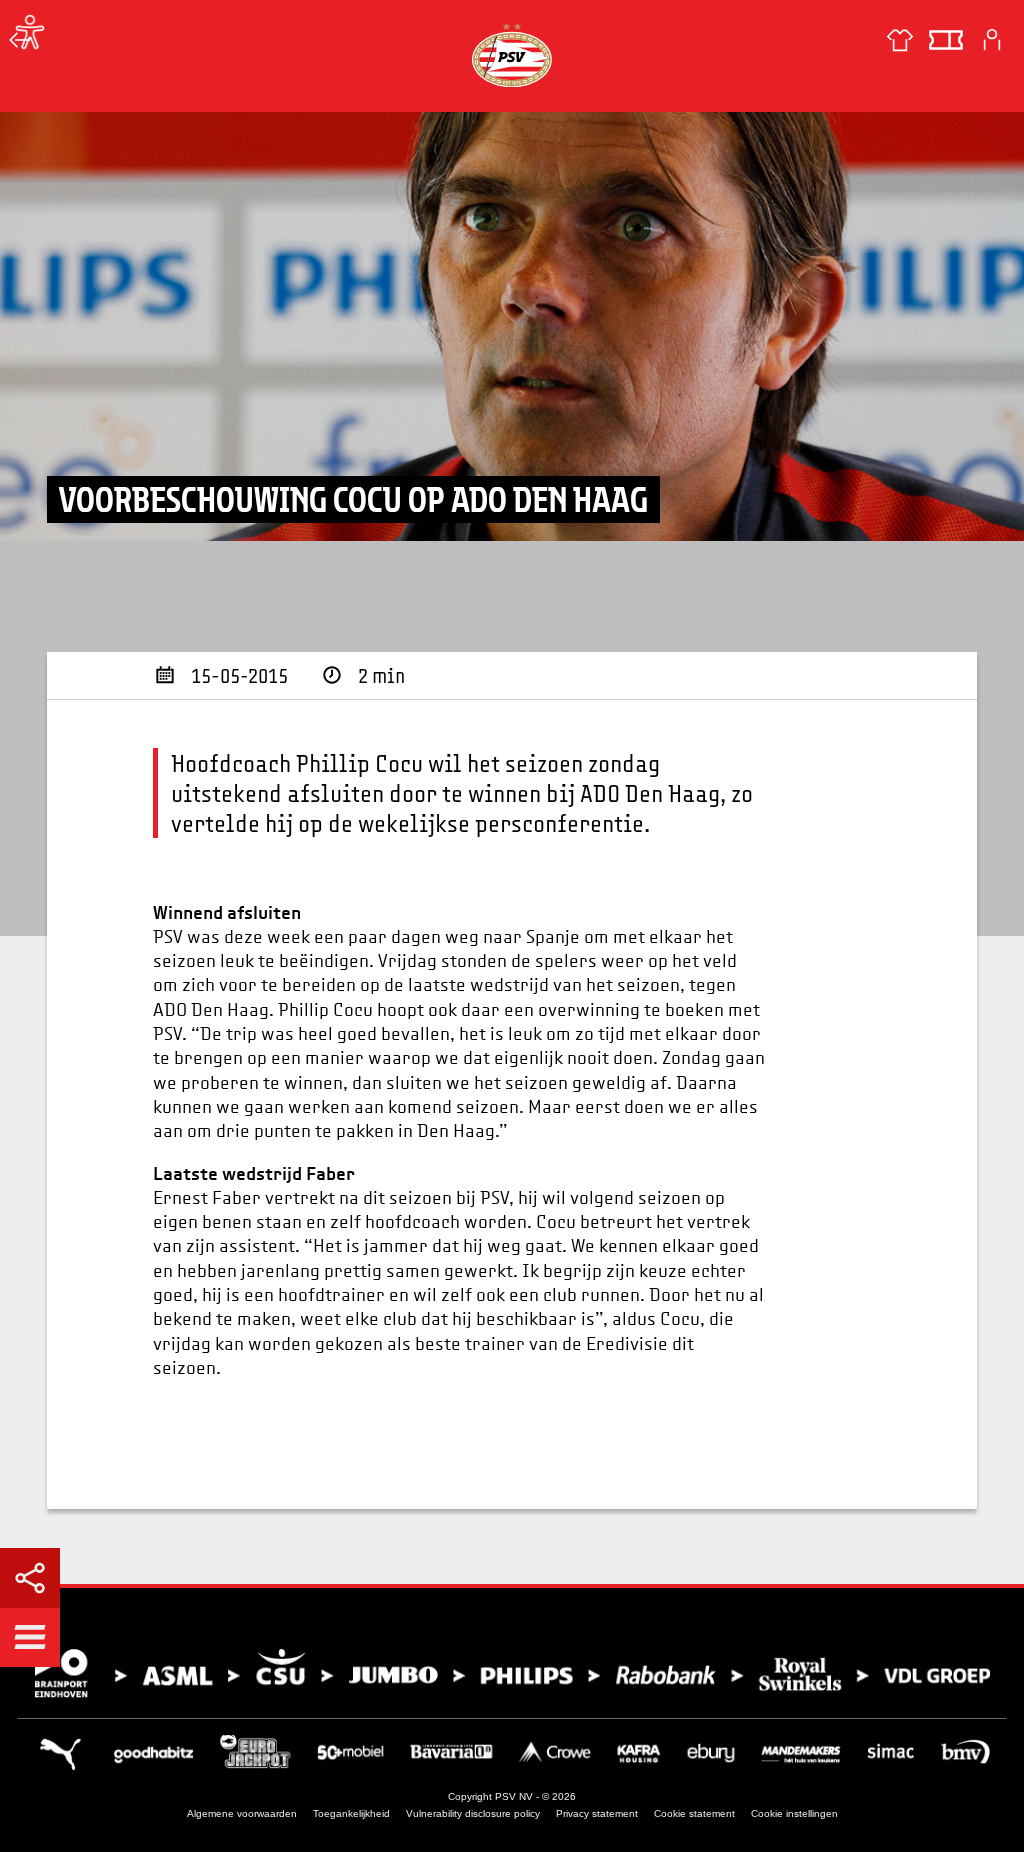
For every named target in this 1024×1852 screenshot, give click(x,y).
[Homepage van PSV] (512, 54)
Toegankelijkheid (351, 1813)
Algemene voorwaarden (242, 1813)
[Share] (30, 1578)
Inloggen (992, 40)
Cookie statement (694, 1813)
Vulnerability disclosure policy (473, 1813)
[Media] (20, 40)
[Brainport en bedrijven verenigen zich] (512, 1673)
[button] (30, 1637)
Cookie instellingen (794, 1813)
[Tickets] (946, 40)
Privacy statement (597, 1813)
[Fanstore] (900, 40)
